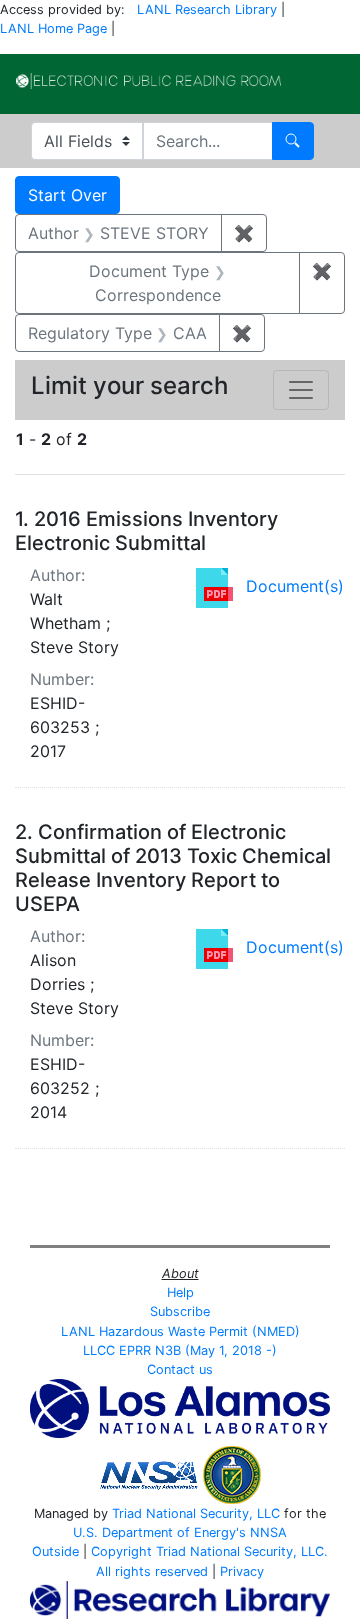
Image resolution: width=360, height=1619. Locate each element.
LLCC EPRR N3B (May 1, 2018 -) (180, 1350)
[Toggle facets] (301, 390)
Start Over (67, 195)
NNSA (268, 1532)
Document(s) (295, 586)
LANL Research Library (207, 9)
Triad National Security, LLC (196, 1513)
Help (180, 1292)
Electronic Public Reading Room (148, 81)
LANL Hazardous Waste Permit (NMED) (180, 1331)
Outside (55, 1551)
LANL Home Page (53, 28)
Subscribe (180, 1311)
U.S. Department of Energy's (159, 1532)
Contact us (180, 1369)
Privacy (242, 1571)
